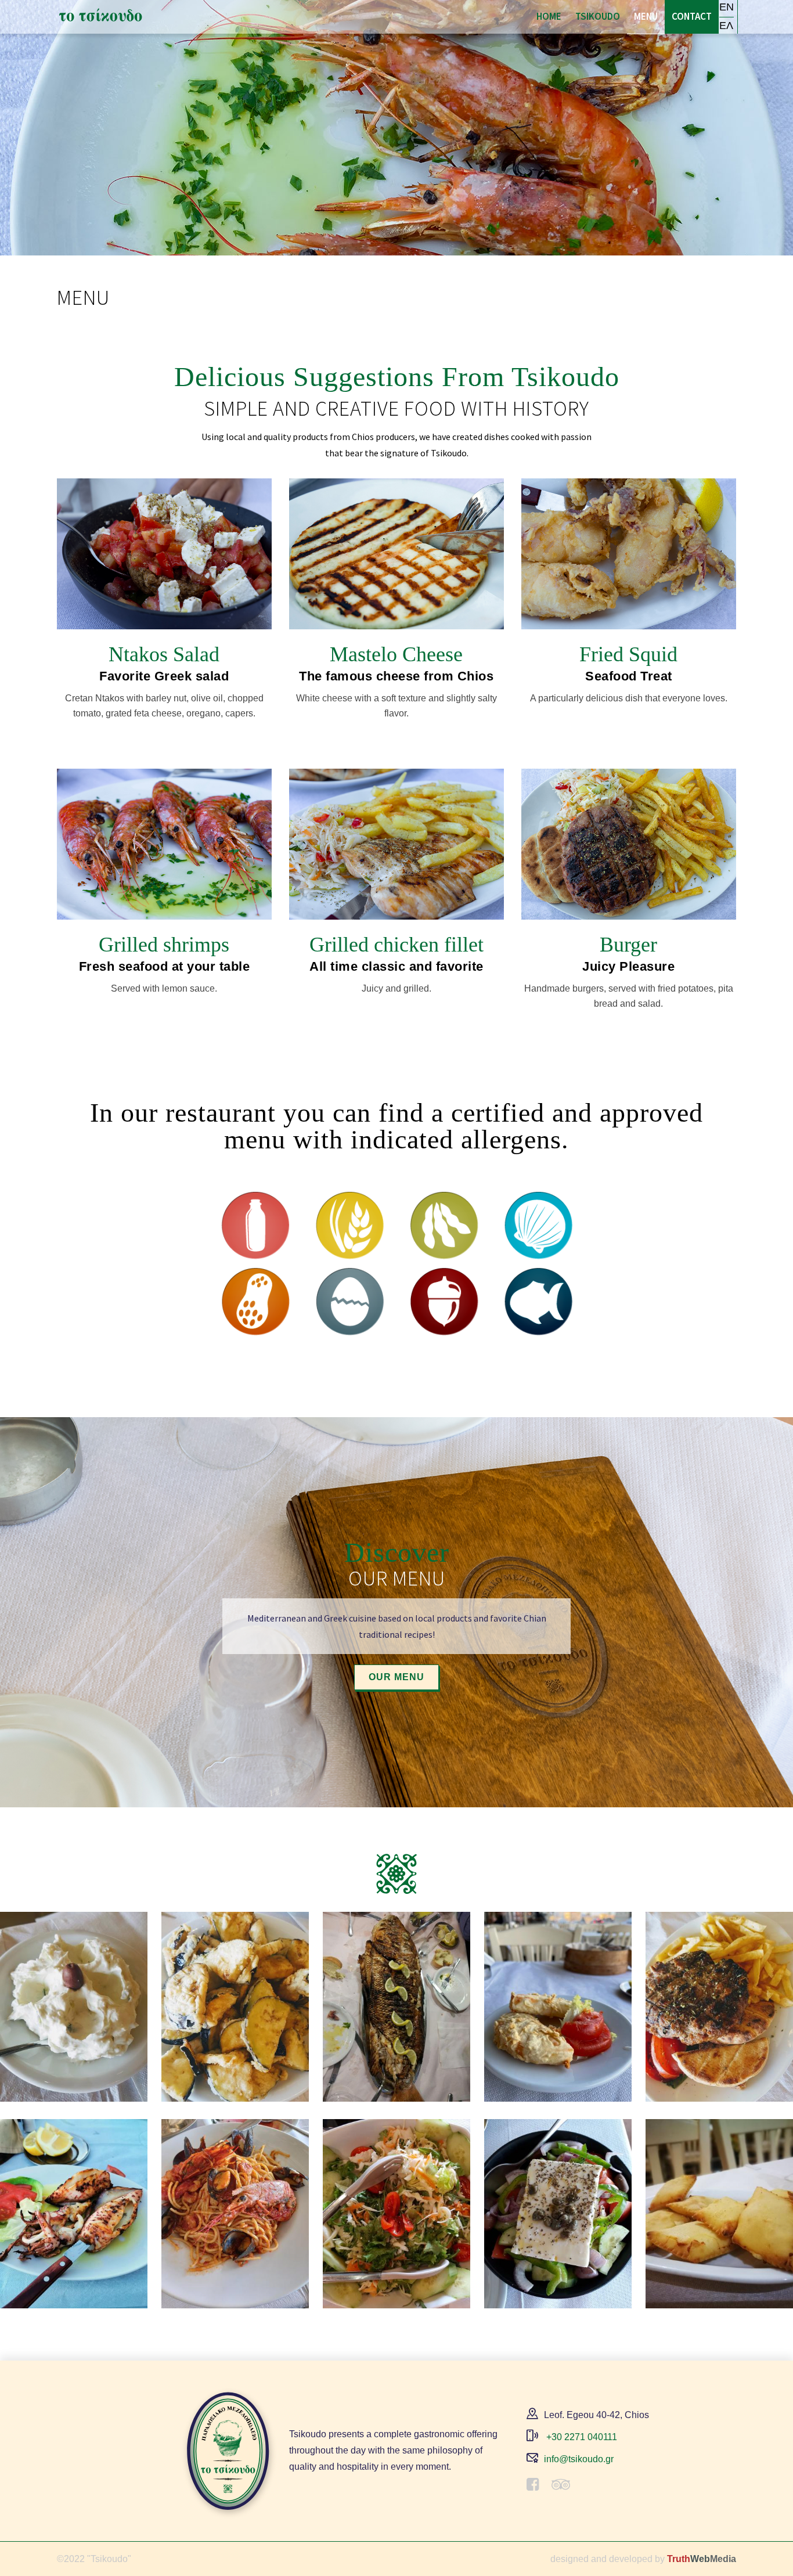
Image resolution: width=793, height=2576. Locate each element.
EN (727, 7)
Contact (692, 16)
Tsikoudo (598, 16)
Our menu (396, 1677)
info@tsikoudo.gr (579, 2459)
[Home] (100, 15)
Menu (646, 16)
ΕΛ (726, 26)
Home (549, 16)
